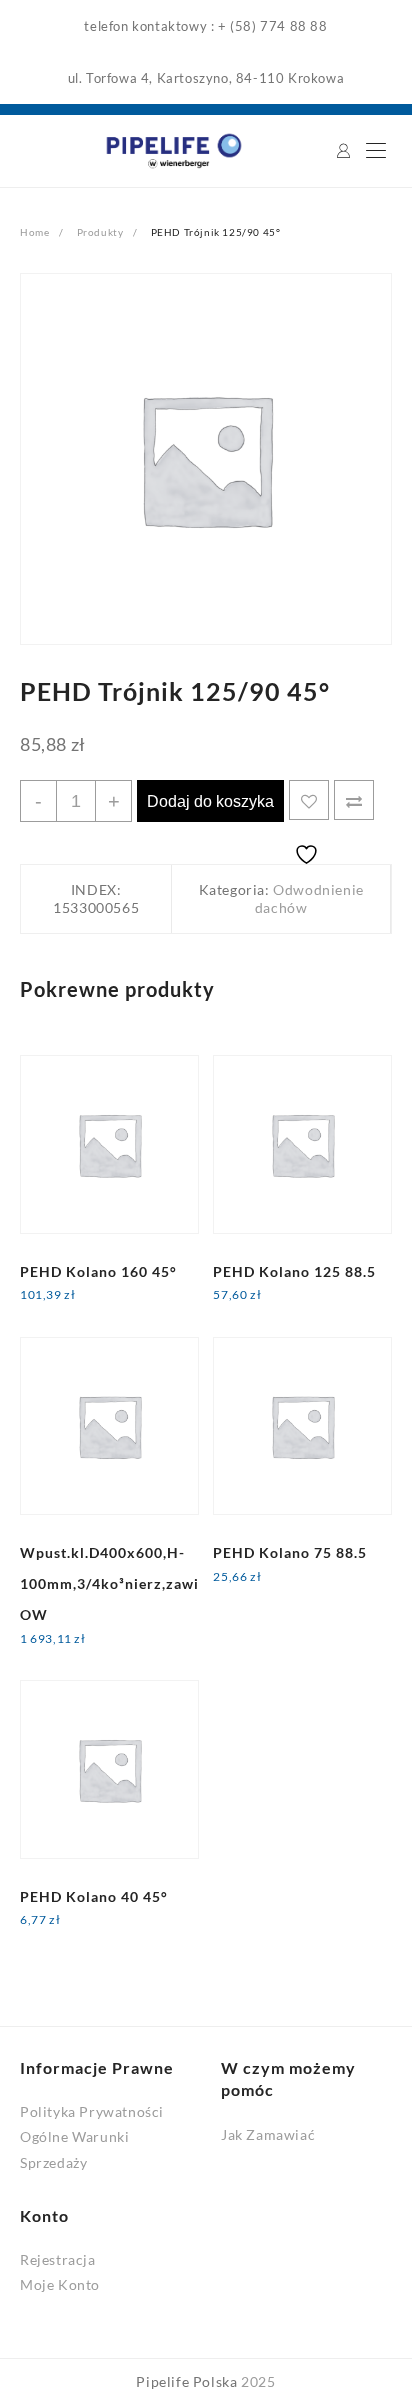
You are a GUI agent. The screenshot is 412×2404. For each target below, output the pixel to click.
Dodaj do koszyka (210, 801)
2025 (258, 2381)
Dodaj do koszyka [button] (95, 1308)
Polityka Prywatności (92, 2111)
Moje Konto (60, 2284)
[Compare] (354, 800)
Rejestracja (58, 2259)
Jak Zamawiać (268, 2134)
